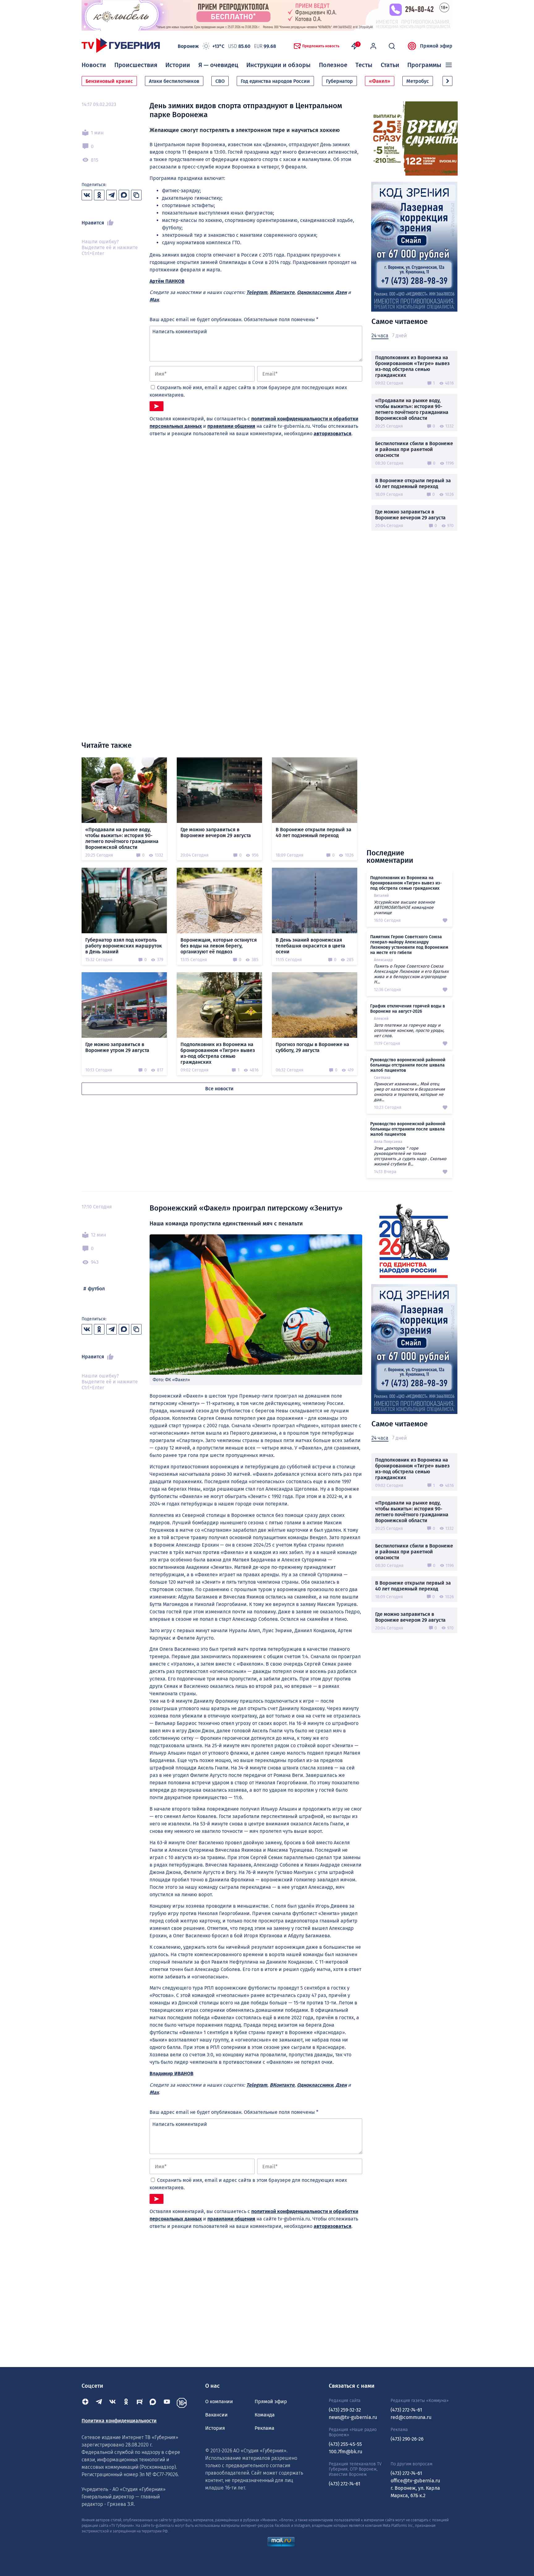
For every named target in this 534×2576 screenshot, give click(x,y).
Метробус (418, 81)
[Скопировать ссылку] (136, 195)
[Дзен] (85, 2403)
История (215, 2428)
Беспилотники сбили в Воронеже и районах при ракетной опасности (414, 449)
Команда (265, 2415)
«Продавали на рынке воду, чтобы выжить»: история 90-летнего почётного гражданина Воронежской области (412, 409)
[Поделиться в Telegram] (112, 195)
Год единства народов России (275, 81)
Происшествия (136, 65)
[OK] (126, 2403)
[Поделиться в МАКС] (124, 195)
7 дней (399, 336)
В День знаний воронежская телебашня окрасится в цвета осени (310, 946)
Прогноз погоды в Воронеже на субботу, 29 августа (312, 1047)
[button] (447, 81)
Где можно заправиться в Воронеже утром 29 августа (117, 1047)
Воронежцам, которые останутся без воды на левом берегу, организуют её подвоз (219, 946)
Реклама (265, 2428)
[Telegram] (99, 2403)
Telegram (257, 292)
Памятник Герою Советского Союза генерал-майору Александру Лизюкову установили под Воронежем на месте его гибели (409, 945)
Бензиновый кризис (109, 81)
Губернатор (339, 81)
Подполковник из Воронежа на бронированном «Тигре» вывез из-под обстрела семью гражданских (412, 366)
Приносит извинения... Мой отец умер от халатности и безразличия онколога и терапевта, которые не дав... (409, 1092)
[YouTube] (167, 2403)
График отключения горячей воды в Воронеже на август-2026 (408, 1009)
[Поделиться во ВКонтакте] (87, 195)
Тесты (364, 65)
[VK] (112, 2403)
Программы (424, 65)
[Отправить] (157, 406)
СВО (220, 81)
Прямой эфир (436, 46)
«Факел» (380, 81)
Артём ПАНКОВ (167, 281)
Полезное (333, 65)
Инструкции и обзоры (278, 65)
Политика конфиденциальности (119, 2421)
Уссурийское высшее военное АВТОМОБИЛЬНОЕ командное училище (405, 907)
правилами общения (231, 426)
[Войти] (373, 46)
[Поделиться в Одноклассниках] (99, 195)
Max (154, 300)
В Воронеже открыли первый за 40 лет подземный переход (413, 483)
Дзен (341, 292)
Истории (178, 65)
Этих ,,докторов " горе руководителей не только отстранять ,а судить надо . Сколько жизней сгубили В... (410, 1156)
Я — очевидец (218, 65)
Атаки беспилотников (174, 81)
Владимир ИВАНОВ (172, 2074)
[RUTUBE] (140, 2403)
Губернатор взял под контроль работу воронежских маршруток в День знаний (124, 946)
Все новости (219, 1089)
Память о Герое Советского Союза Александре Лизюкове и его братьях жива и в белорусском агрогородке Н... (411, 974)
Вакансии (216, 2415)
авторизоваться (333, 434)
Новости (94, 65)
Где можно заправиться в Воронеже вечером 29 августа (410, 515)
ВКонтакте (282, 292)
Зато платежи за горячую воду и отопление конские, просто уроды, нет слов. (409, 1030)
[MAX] (153, 2403)
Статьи (390, 65)
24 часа (380, 336)
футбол (96, 1289)
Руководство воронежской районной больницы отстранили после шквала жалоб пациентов (408, 1065)
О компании (219, 2401)
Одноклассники (315, 292)
